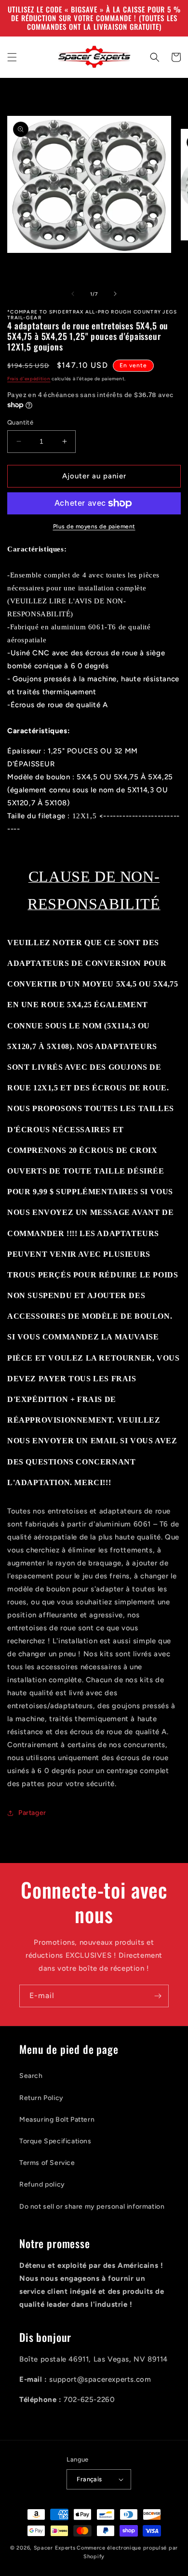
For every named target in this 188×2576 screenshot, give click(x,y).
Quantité (20, 422)
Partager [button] (32, 1813)
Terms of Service (47, 2163)
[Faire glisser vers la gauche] (73, 294)
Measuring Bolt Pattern (57, 2120)
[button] (12, 57)
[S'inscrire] (158, 1996)
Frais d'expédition (29, 379)
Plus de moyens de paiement (94, 526)
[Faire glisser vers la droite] (115, 294)
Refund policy (42, 2184)
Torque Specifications (55, 2141)
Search (31, 2076)
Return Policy (41, 2098)
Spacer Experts (55, 2548)
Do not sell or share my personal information (92, 2207)
